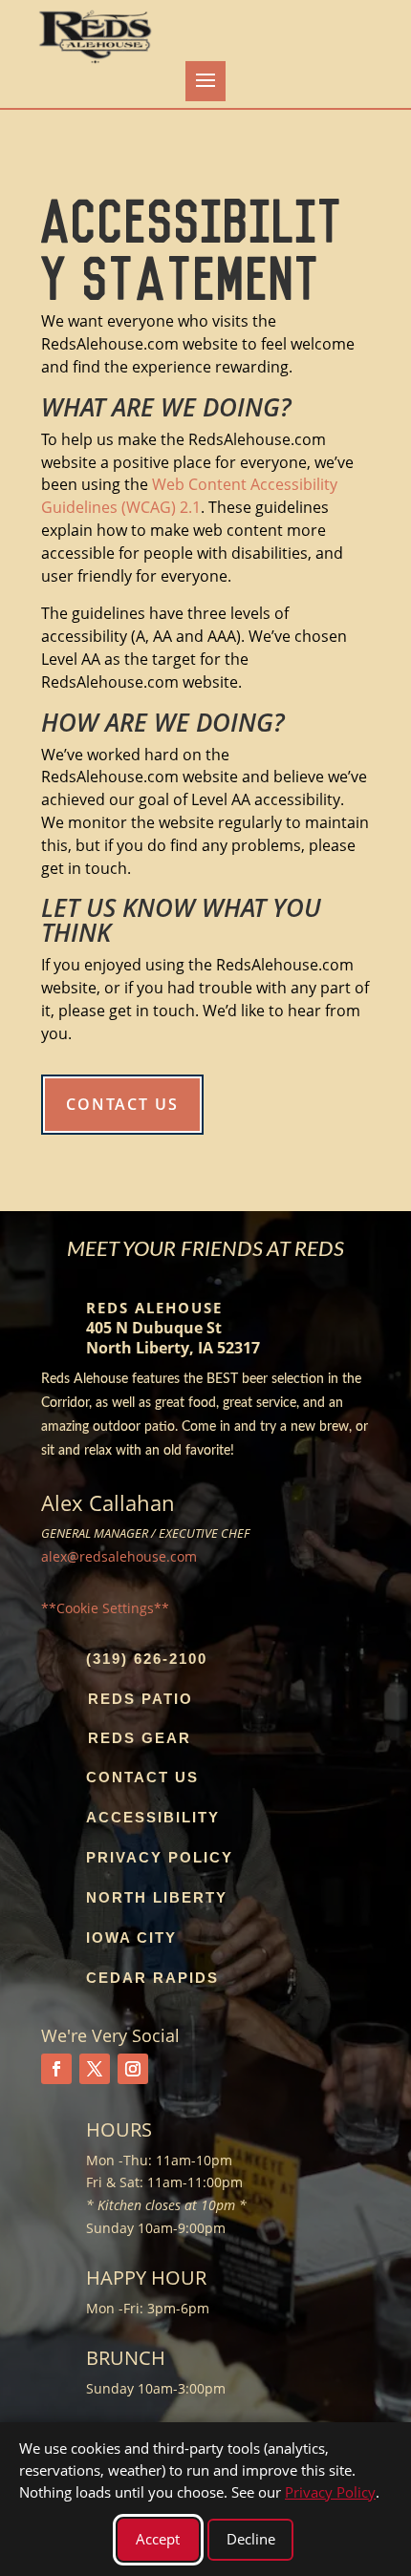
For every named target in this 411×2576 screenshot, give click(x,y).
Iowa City (131, 1937)
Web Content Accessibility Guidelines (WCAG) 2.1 (189, 496)
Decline (251, 2539)
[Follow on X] (95, 2069)
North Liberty (157, 1897)
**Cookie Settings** (105, 1608)
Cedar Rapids (152, 1978)
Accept (158, 2539)
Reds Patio (141, 1699)
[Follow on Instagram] (133, 2069)
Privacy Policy (160, 1857)
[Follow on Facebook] (56, 2069)
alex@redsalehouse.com (119, 1556)
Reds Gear (140, 1738)
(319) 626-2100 (147, 1659)
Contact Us (122, 1104)
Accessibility (153, 1817)
